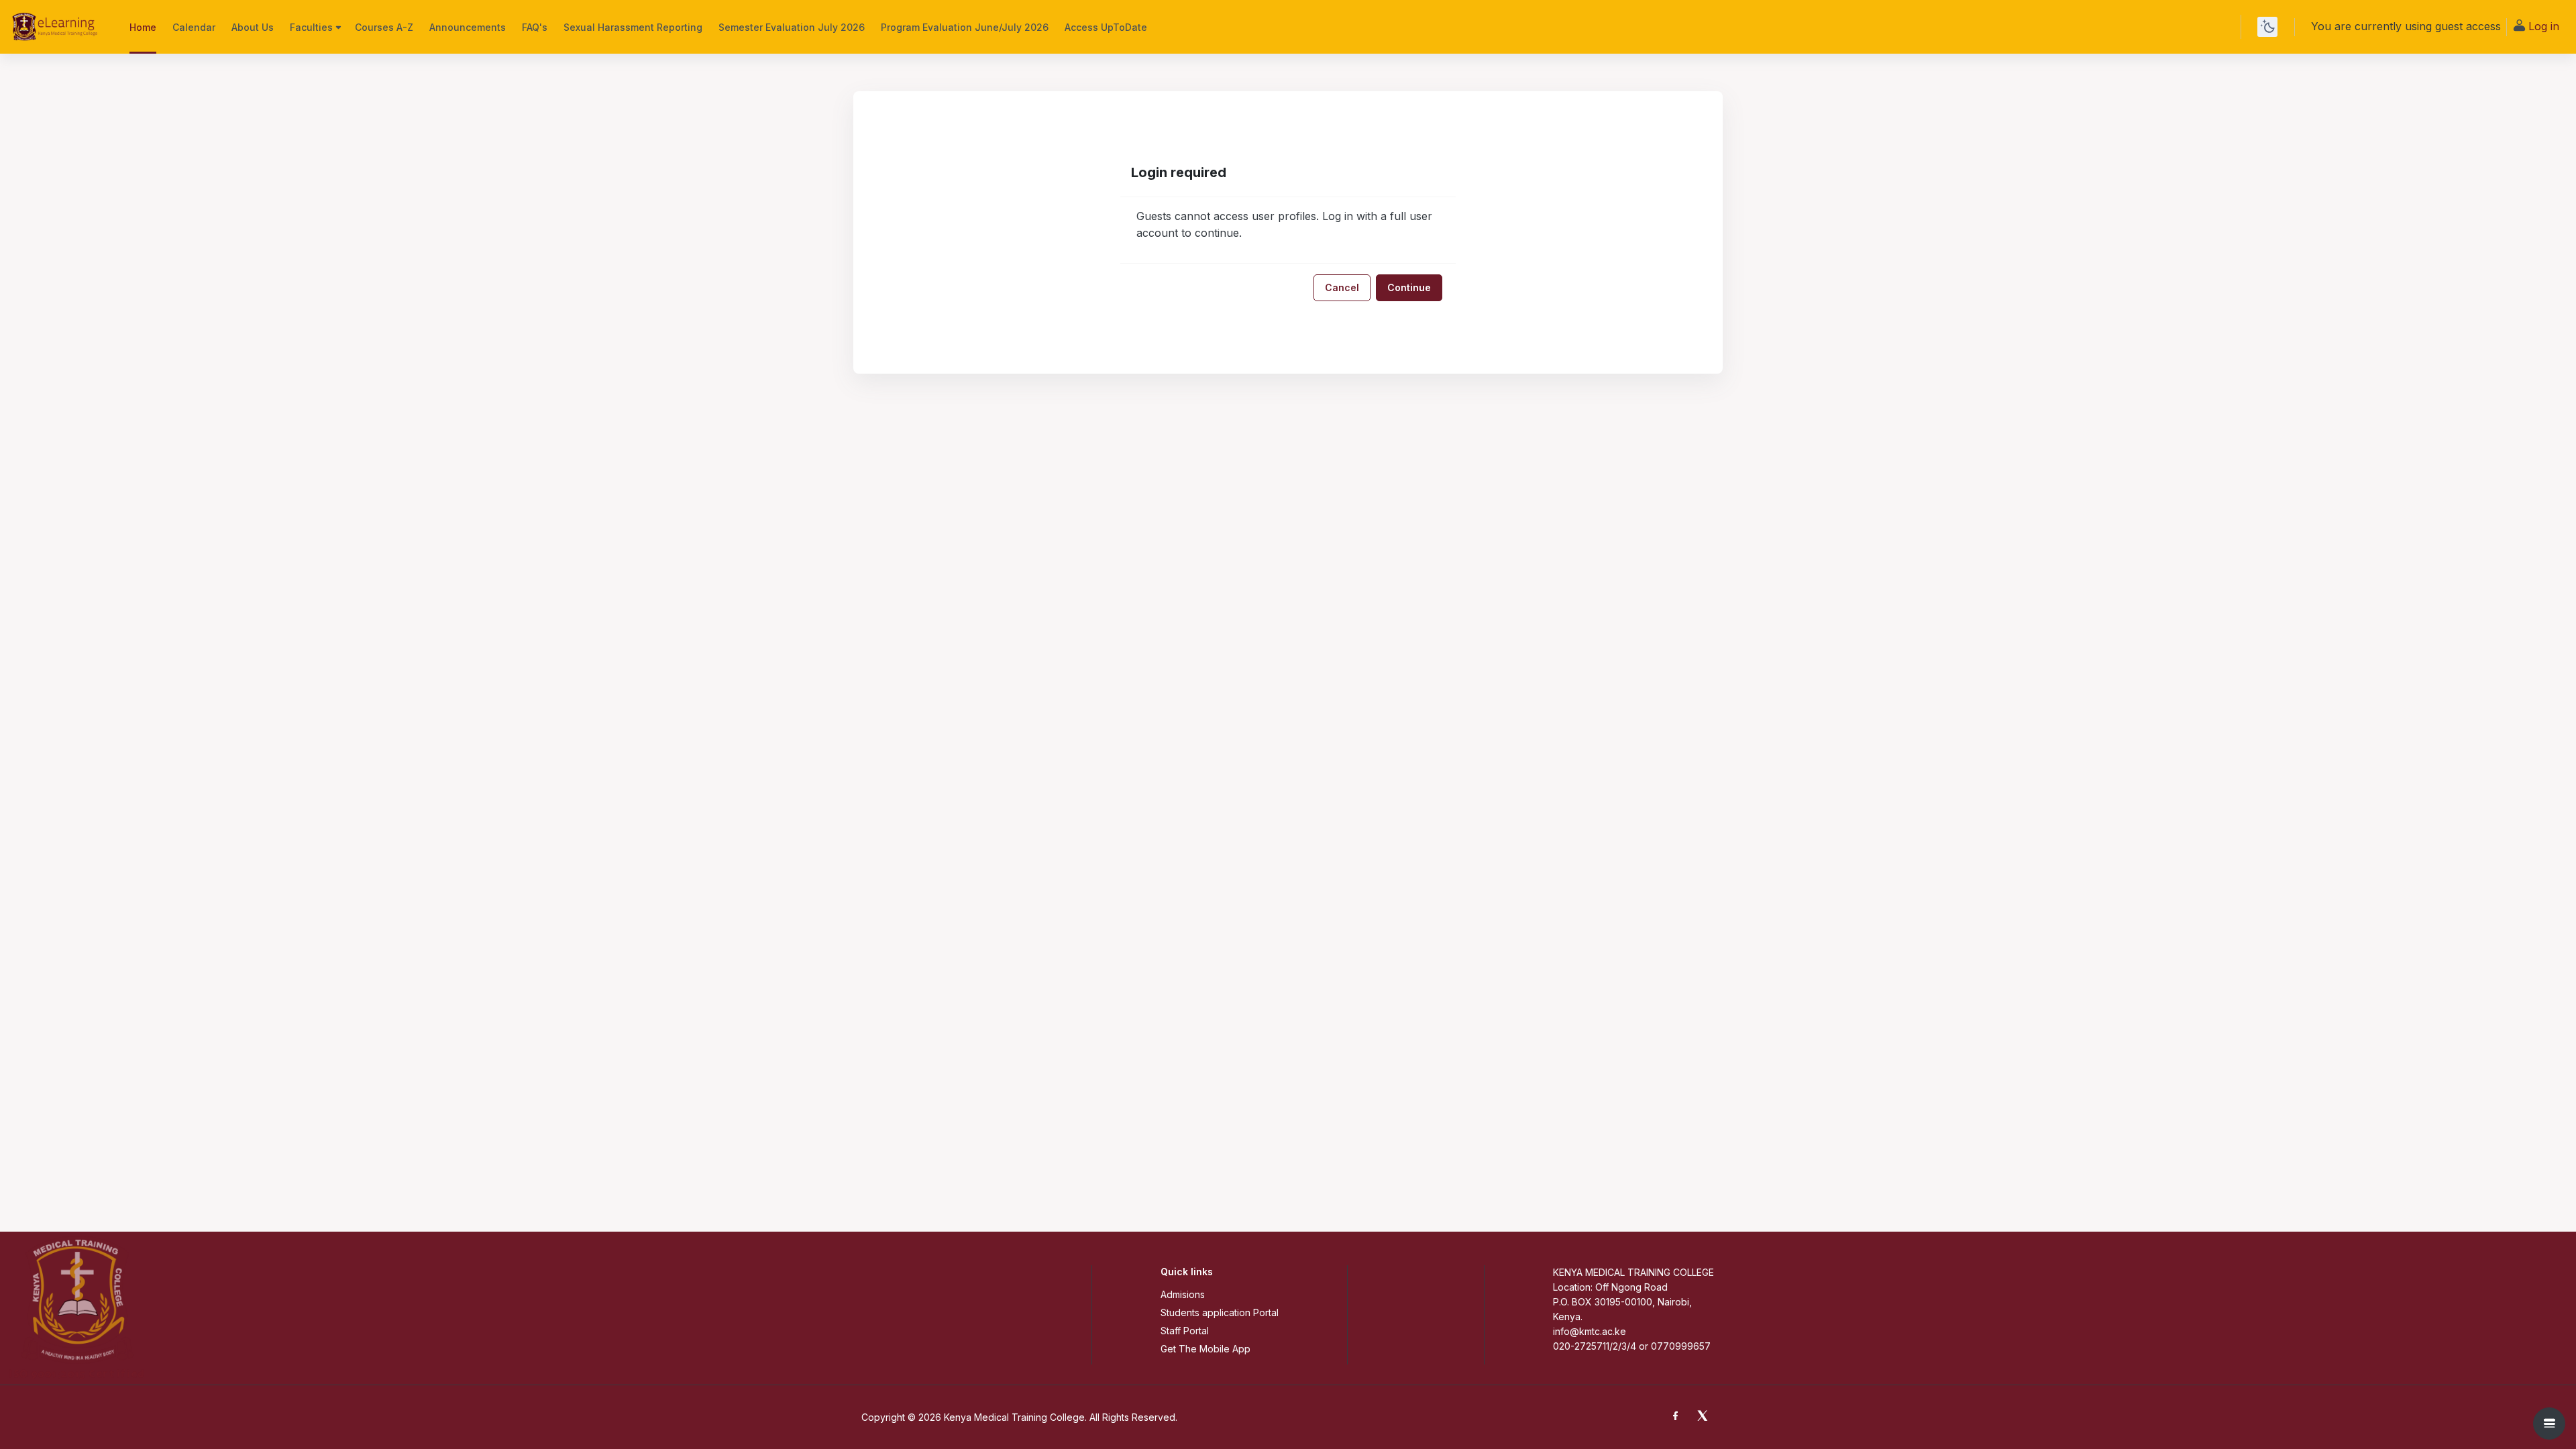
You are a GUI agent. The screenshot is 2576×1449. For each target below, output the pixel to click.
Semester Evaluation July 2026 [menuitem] (792, 27)
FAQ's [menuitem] (535, 27)
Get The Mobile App (1205, 1349)
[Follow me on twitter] (1705, 1417)
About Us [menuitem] (253, 27)
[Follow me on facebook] (1678, 1417)
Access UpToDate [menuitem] (1106, 27)
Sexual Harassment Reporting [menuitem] (633, 27)
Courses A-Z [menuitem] (384, 27)
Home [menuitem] (143, 27)
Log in (2544, 26)
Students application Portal (1220, 1312)
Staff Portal (1185, 1331)
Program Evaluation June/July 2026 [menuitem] (965, 27)
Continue (1409, 287)
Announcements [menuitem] (468, 27)
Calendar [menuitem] (194, 27)
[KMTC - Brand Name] (57, 27)
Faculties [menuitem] (311, 27)
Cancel (1342, 287)
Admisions (1183, 1294)
